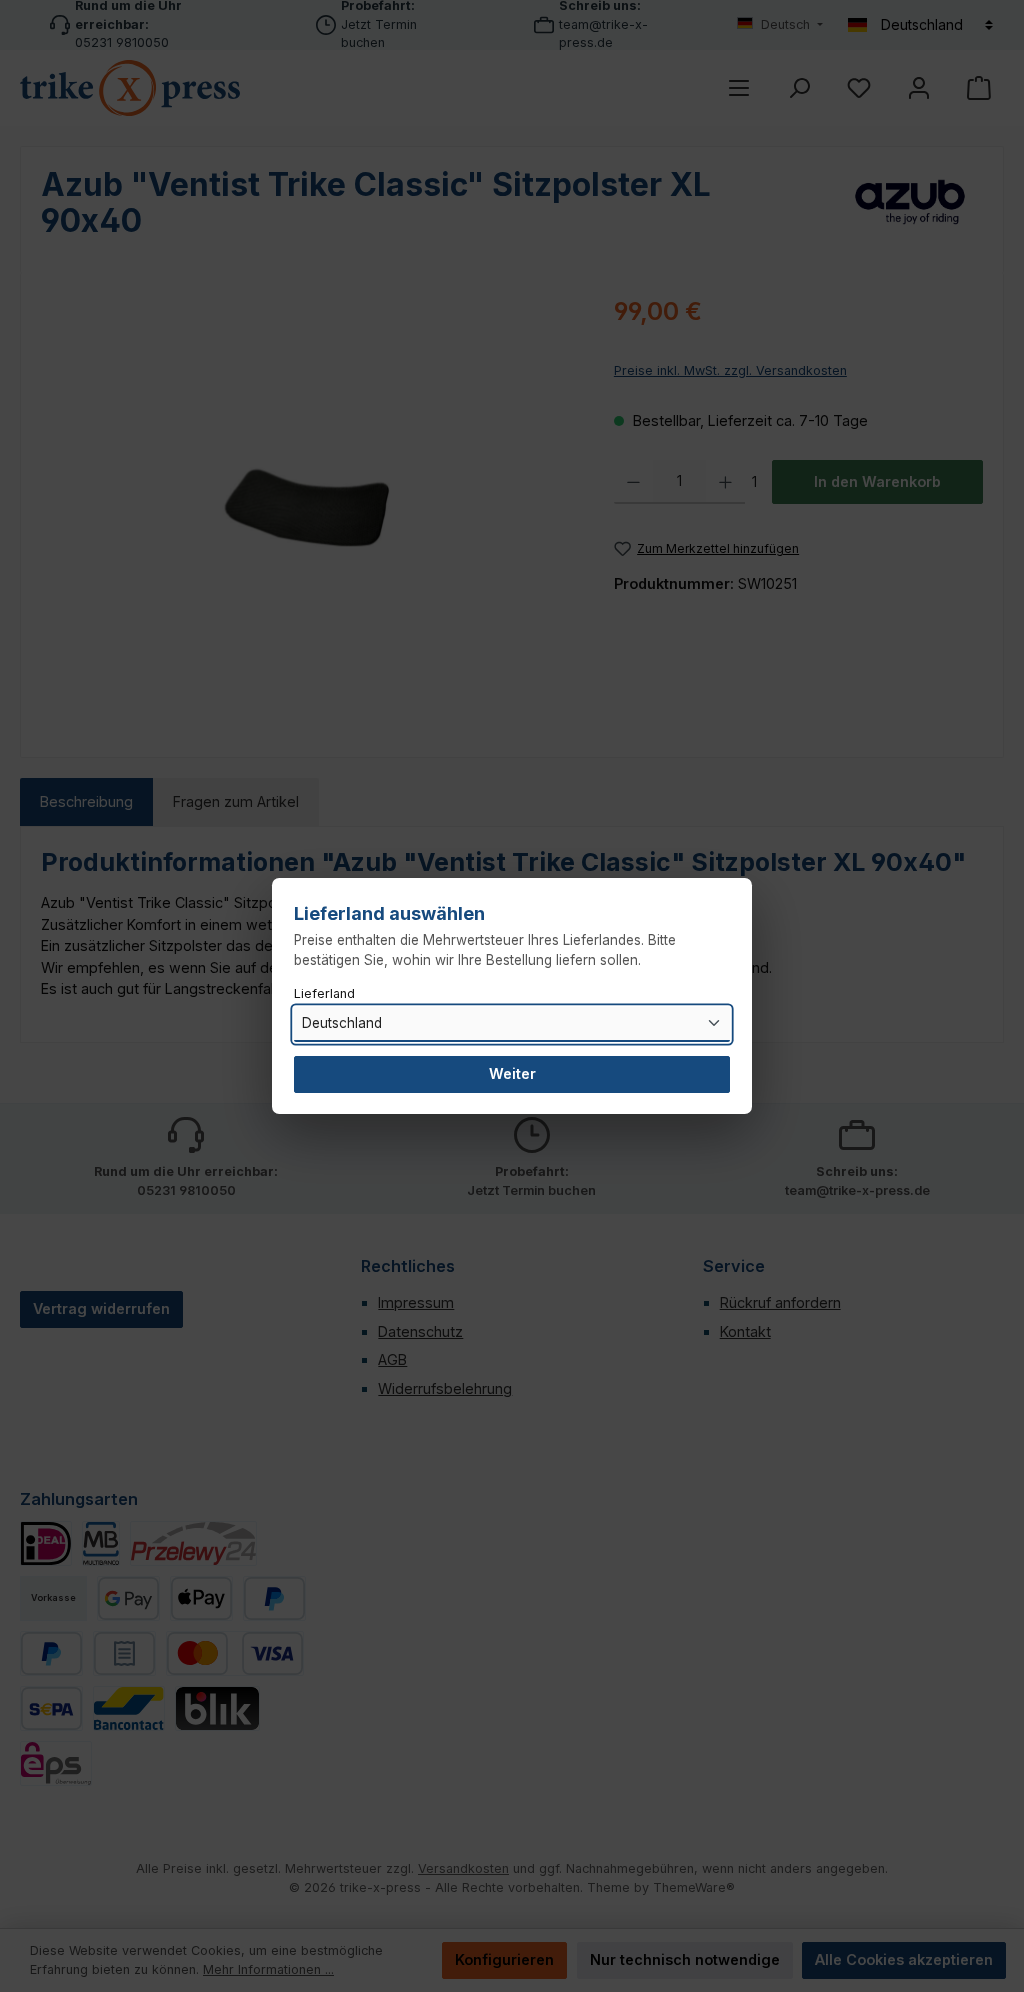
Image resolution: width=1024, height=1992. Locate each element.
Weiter (512, 1073)
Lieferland (324, 993)
